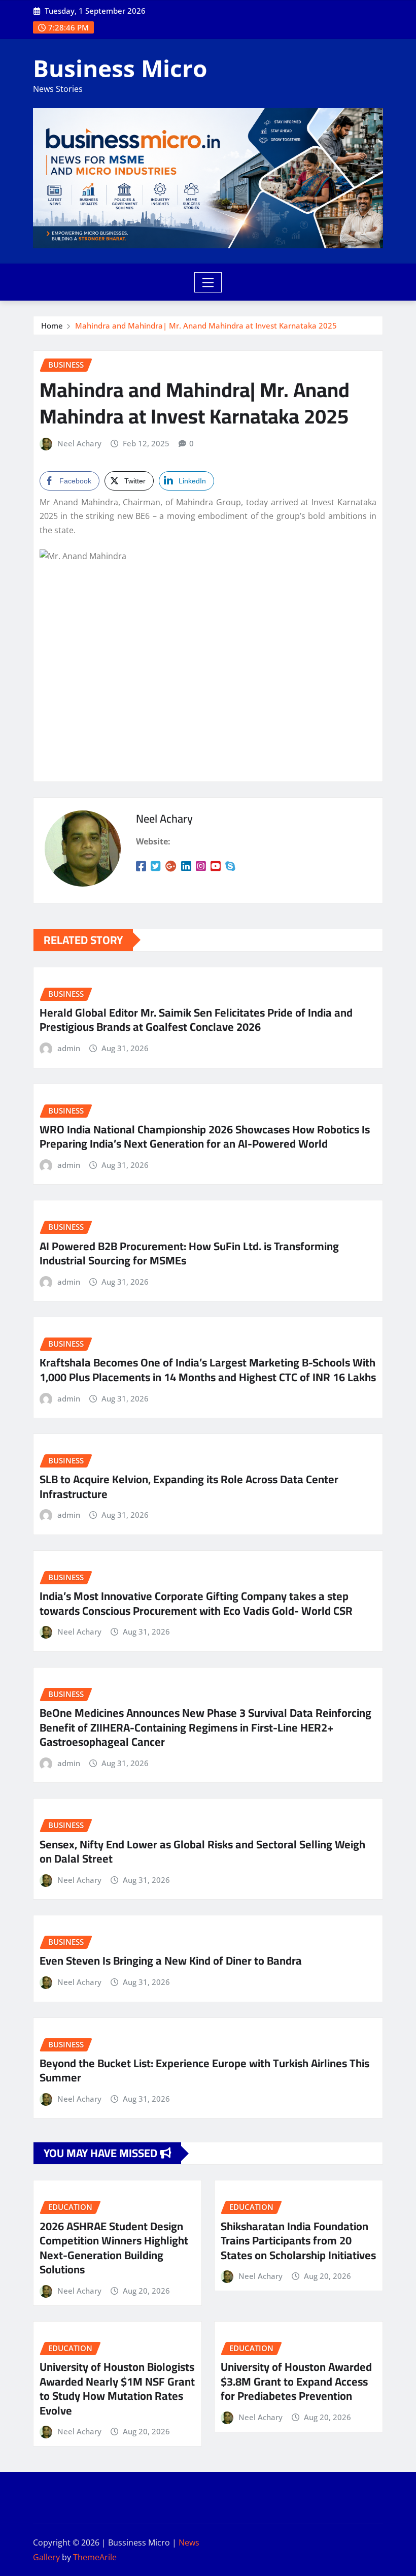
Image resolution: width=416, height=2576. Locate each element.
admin (69, 1048)
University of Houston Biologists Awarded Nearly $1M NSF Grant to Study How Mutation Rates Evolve (117, 2389)
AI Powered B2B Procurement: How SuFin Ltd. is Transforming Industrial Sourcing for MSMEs (189, 1253)
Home (52, 325)
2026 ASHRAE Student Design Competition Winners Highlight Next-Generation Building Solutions (114, 2248)
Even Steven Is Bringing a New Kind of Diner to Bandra (171, 1961)
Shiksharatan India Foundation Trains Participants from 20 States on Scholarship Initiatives (298, 2241)
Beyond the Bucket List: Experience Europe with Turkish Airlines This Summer (204, 2070)
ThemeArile (95, 2557)
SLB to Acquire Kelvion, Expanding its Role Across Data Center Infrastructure (189, 1487)
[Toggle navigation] (208, 282)
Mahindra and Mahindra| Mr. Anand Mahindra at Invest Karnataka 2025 (206, 325)
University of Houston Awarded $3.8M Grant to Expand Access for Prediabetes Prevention (296, 2381)
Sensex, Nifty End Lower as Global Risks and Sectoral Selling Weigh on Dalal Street (202, 1852)
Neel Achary (79, 443)
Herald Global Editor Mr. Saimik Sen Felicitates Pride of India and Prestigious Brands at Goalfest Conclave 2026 (196, 1020)
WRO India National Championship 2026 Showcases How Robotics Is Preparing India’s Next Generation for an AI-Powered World (205, 1137)
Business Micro (120, 68)
